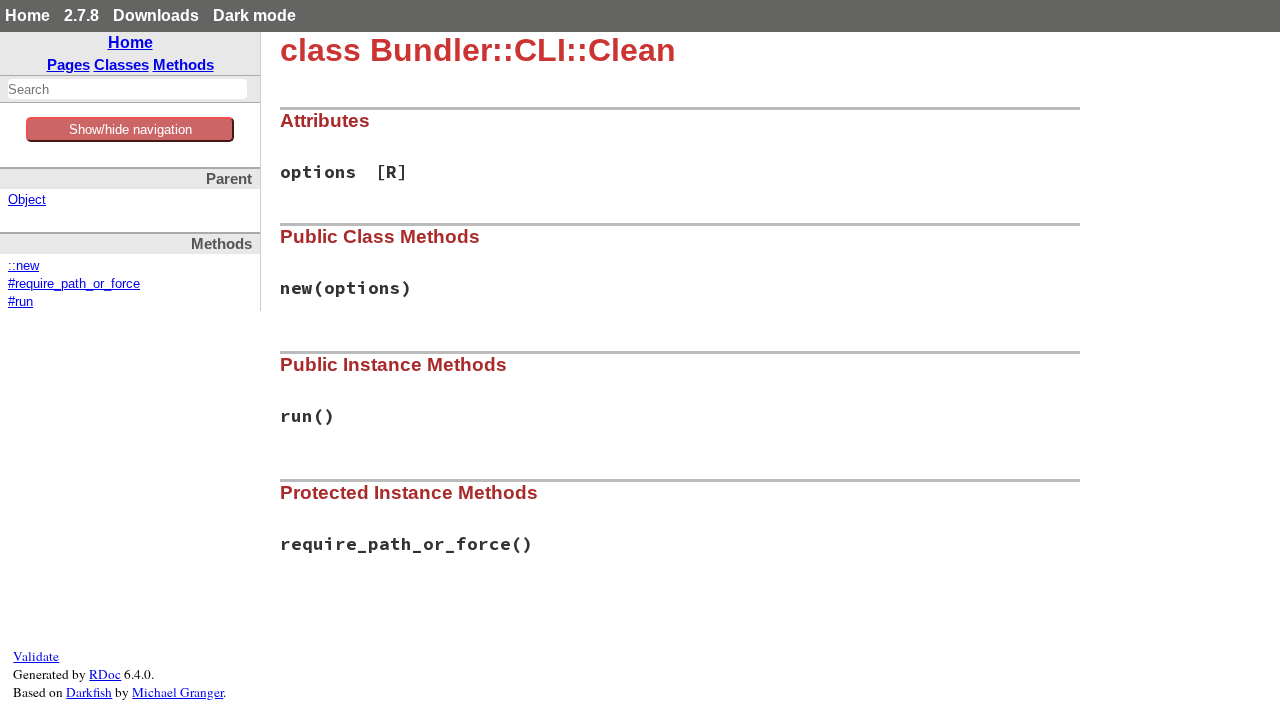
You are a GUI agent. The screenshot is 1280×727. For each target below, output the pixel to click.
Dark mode (254, 15)
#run (20, 302)
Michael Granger (177, 692)
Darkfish (89, 692)
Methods (183, 64)
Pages (68, 64)
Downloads (156, 15)
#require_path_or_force (74, 284)
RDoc (105, 674)
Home (27, 15)
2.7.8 (81, 15)
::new (23, 266)
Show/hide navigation (130, 129)
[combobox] (127, 89)
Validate (36, 656)
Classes (121, 64)
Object (27, 200)
